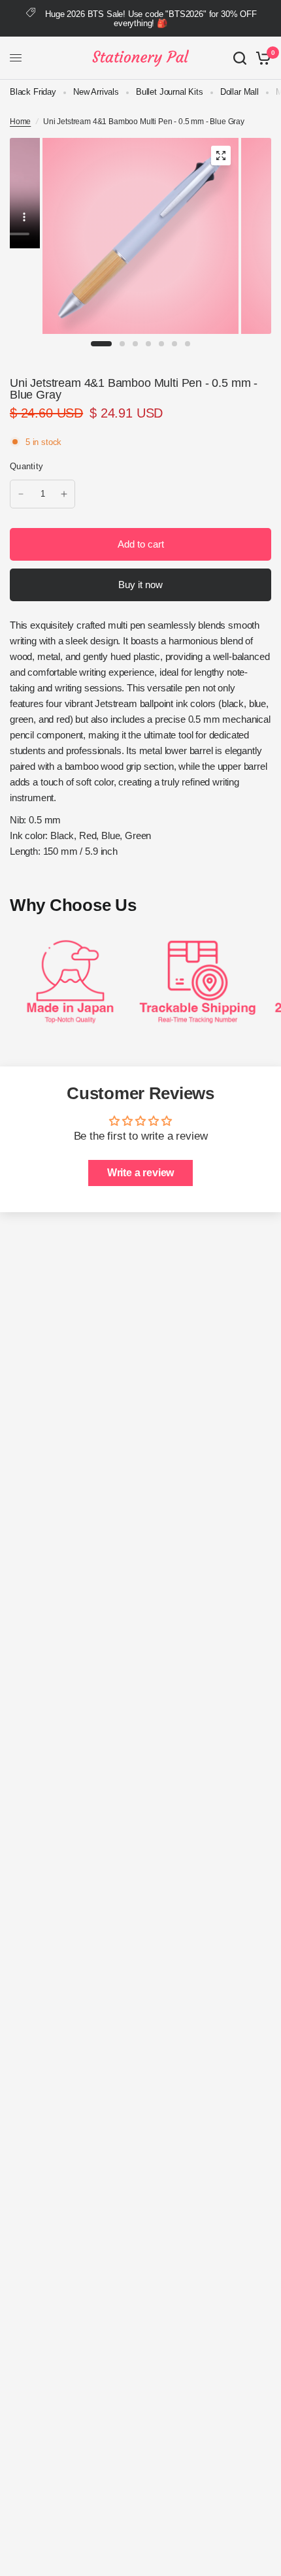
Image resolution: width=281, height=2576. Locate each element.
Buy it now (140, 585)
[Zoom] (221, 156)
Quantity (26, 466)
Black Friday (33, 92)
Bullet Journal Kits (170, 92)
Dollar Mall (240, 92)
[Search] (240, 58)
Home (20, 122)
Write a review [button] (141, 1173)
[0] (261, 58)
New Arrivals (96, 92)
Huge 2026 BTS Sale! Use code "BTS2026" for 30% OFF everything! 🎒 (151, 19)
